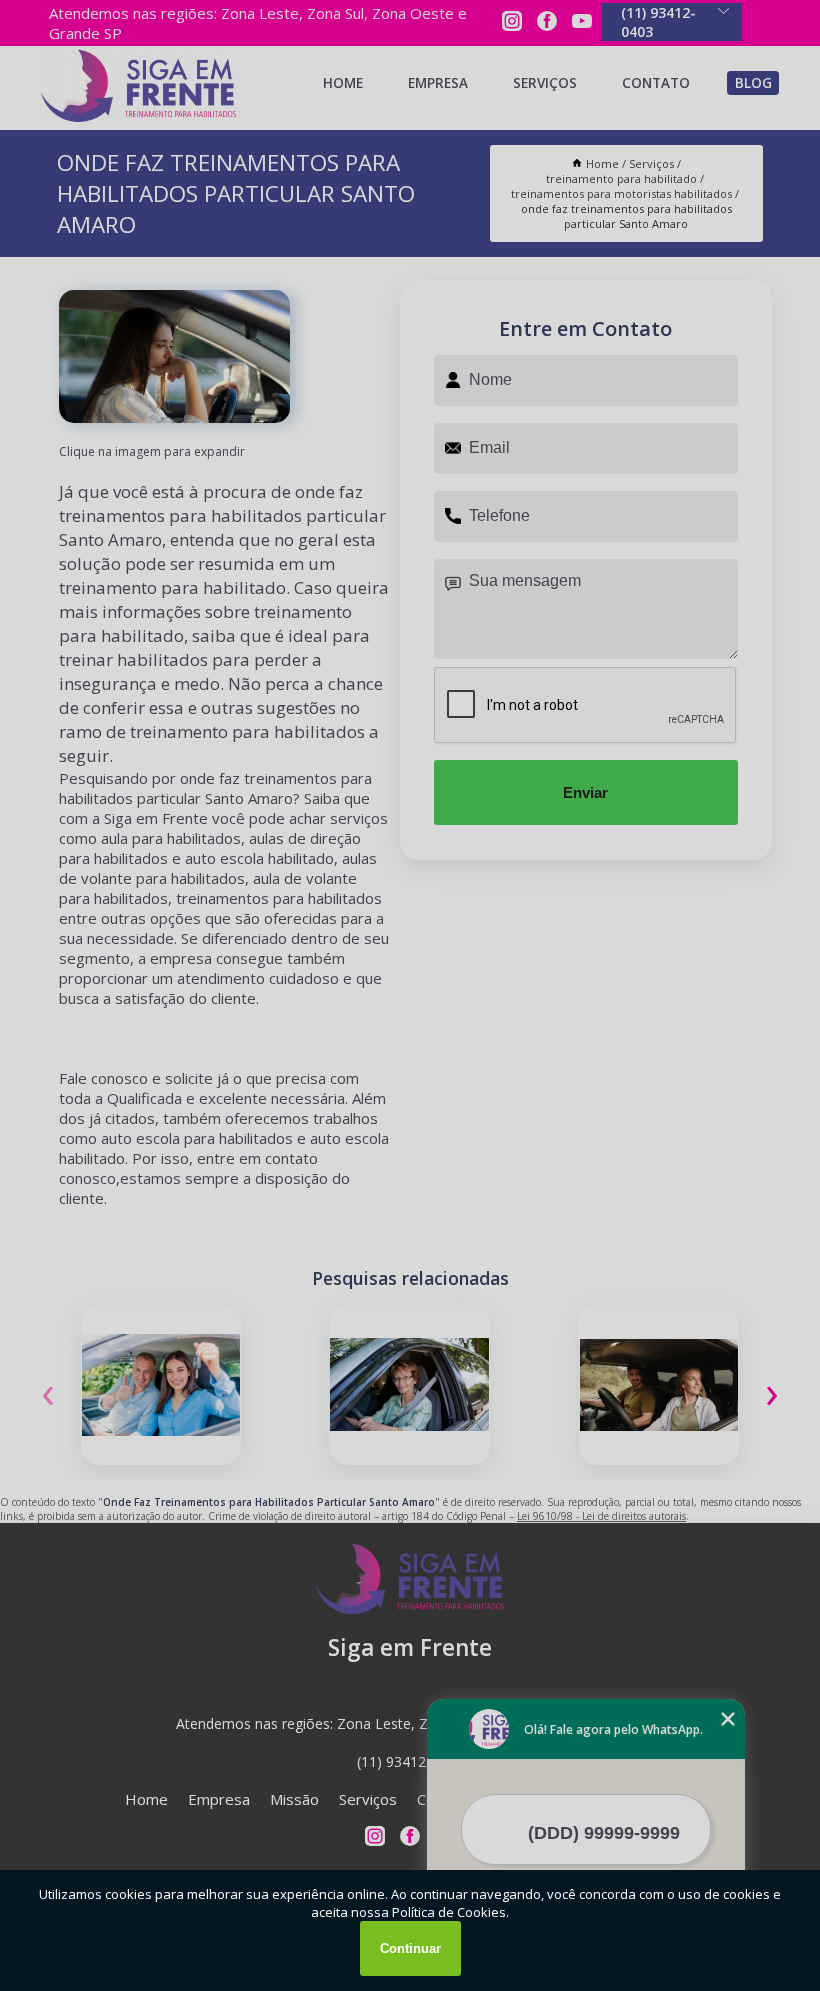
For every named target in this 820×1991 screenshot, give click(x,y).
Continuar (410, 1948)
